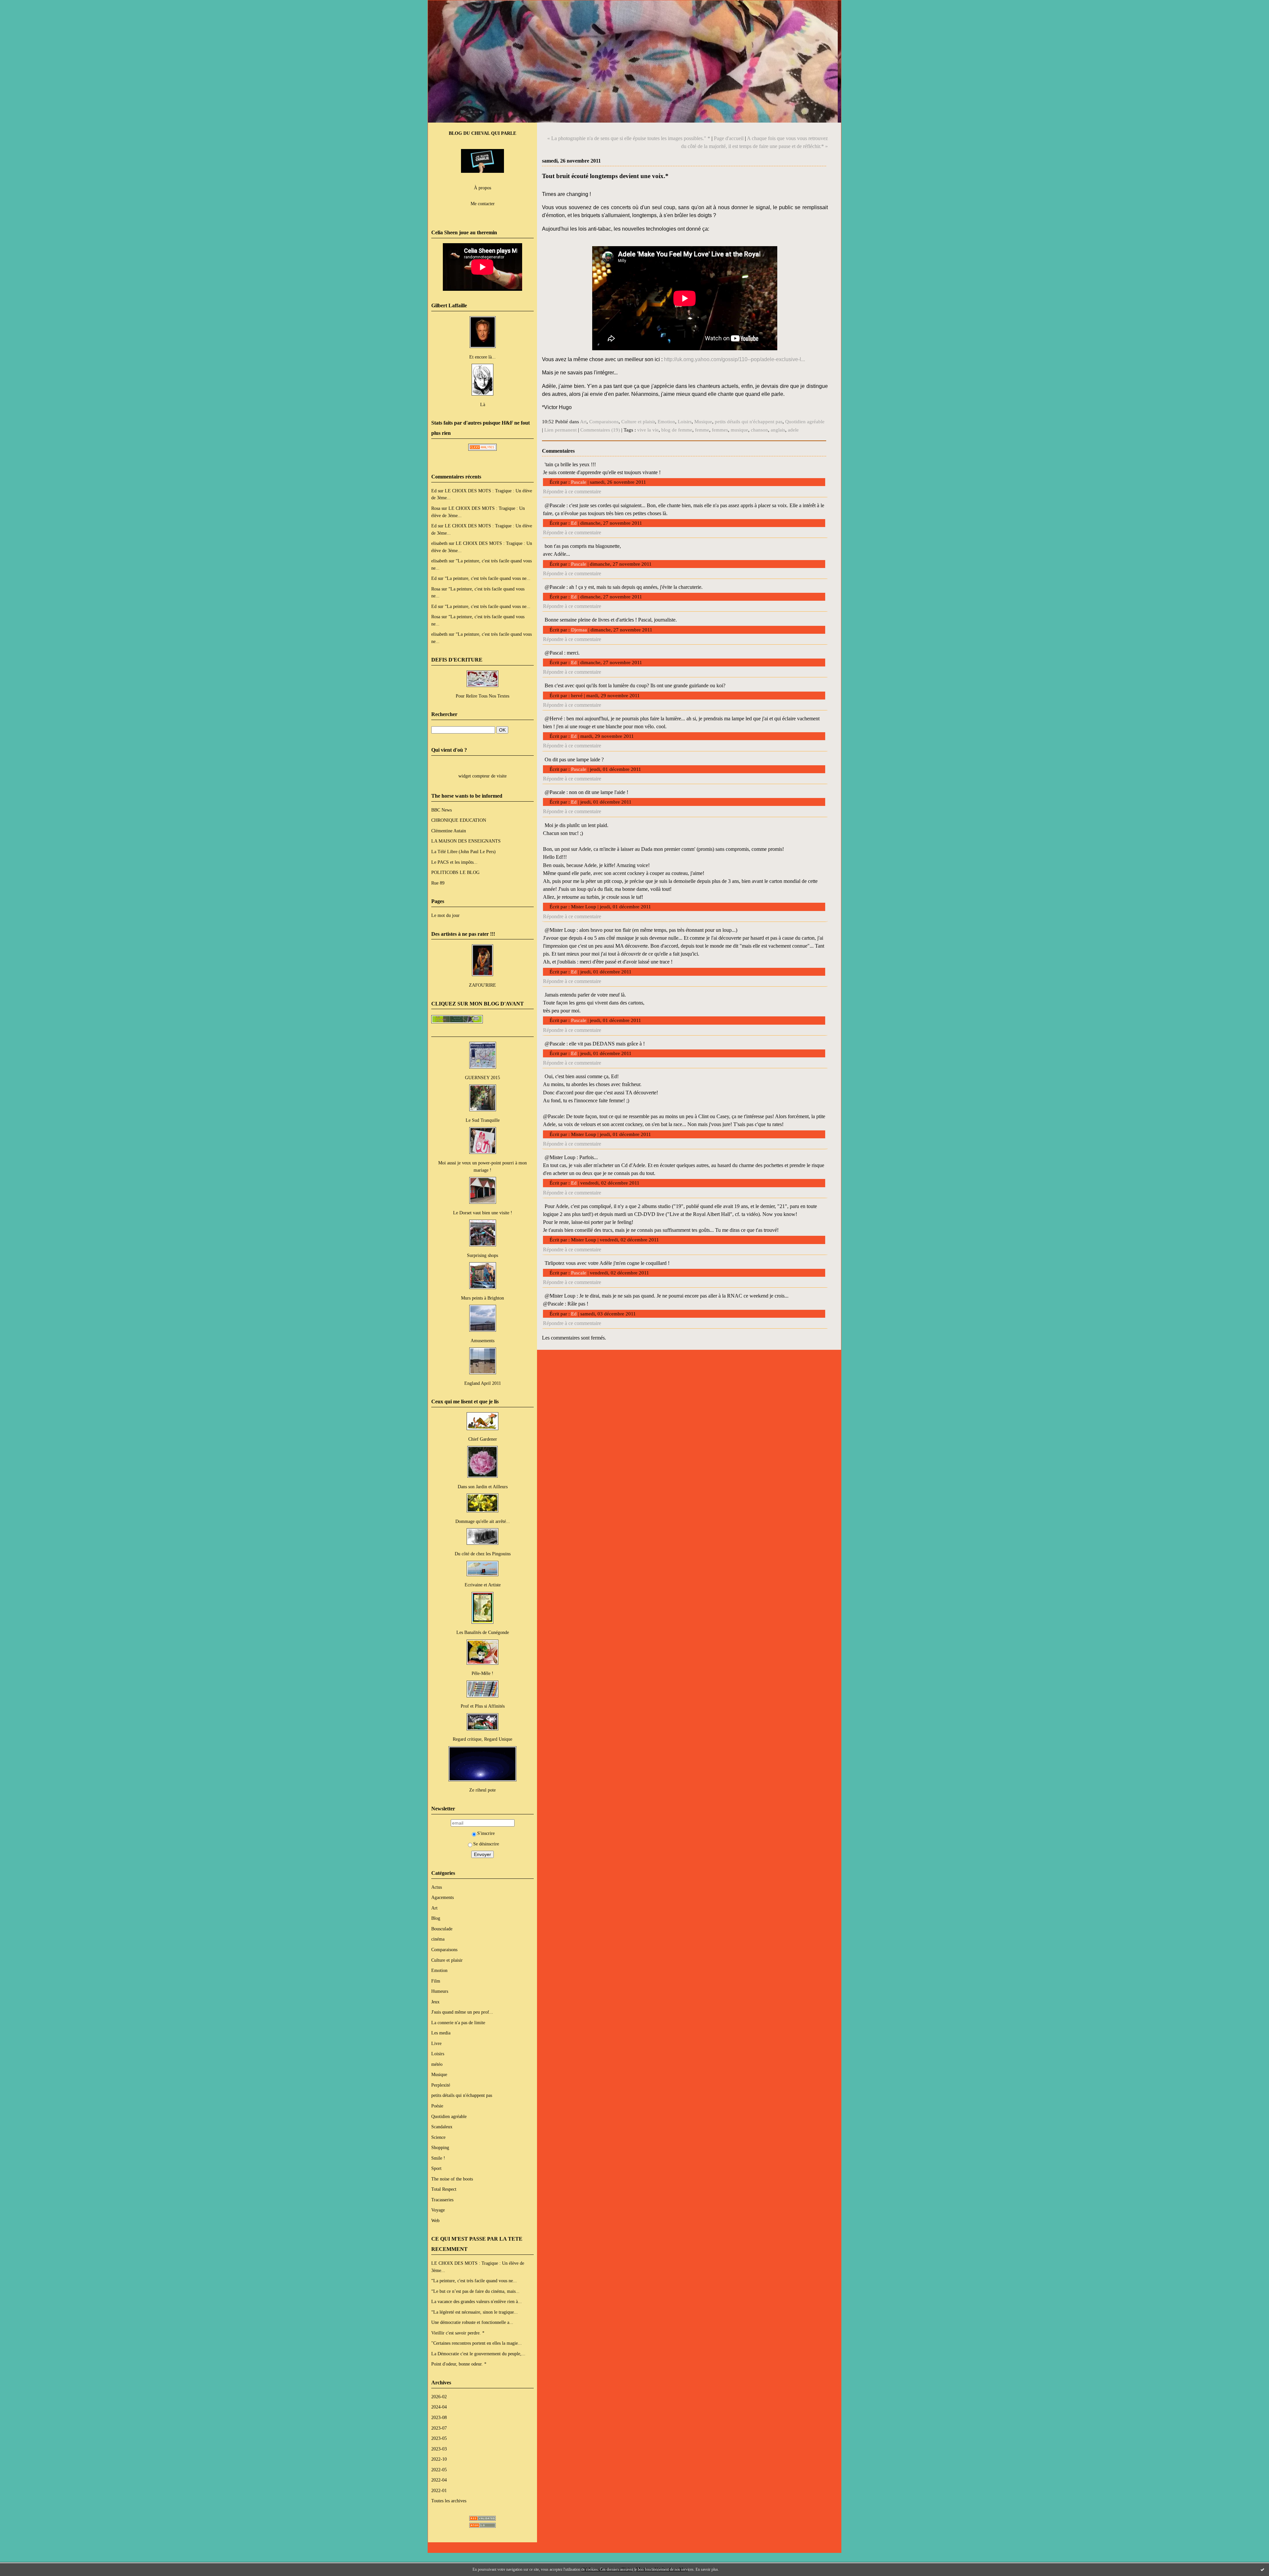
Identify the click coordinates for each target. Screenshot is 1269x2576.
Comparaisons (444, 1950)
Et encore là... (482, 357)
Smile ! (438, 2158)
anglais (778, 430)
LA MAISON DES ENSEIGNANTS (466, 841)
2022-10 (439, 2459)
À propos (482, 188)
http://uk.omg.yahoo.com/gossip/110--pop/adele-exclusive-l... (734, 359)
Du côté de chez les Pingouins (483, 1554)
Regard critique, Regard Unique (482, 1739)
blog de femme (677, 430)
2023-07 (439, 2428)
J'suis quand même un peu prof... (462, 2012)
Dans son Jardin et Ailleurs (483, 1487)
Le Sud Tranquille (483, 1120)
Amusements (482, 1341)
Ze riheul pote (482, 1790)
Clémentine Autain (449, 831)
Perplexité (441, 2085)
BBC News (442, 810)
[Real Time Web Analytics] (482, 449)
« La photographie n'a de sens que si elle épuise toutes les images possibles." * (629, 138)
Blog (436, 1918)
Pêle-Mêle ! (482, 1673)
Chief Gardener (483, 1439)
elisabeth (439, 543)
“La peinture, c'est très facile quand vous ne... (488, 578)
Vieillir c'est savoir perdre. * (458, 2333)
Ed (434, 491)
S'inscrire (486, 1833)
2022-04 (439, 2480)
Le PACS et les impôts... (454, 862)
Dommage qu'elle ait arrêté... (483, 1521)
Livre (436, 2043)
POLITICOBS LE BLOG (455, 872)
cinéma (438, 1939)
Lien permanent (560, 430)
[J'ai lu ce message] (1262, 2569)
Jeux (435, 2002)
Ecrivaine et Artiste (483, 1585)
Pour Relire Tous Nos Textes (482, 696)
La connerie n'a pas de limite (458, 2023)
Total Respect (444, 2189)
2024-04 (439, 2407)
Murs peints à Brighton (482, 1298)
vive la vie (648, 430)
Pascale (579, 482)
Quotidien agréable (449, 2116)
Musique (439, 2074)
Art (434, 1908)
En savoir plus (707, 2569)
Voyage (438, 2210)
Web (435, 2220)
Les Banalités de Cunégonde (483, 1632)
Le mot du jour (445, 915)
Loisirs (438, 2054)
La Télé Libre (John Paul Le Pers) (463, 852)
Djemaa (579, 630)
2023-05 (439, 2438)
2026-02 (439, 2397)
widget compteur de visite (482, 776)
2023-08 (439, 2417)
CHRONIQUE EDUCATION (459, 820)
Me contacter (483, 204)
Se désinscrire (486, 1844)
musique (739, 430)
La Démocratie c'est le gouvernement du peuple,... (478, 2354)
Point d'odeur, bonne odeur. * (459, 2364)
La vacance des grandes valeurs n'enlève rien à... (477, 2301)
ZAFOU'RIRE (482, 985)
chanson (759, 430)
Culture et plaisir (447, 1960)
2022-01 (439, 2490)
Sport (436, 2168)
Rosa (436, 508)
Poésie (437, 2106)
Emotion (439, 1970)
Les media (441, 2033)
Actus (437, 1887)
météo (437, 2064)
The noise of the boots (452, 2179)
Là (483, 404)
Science (438, 2137)
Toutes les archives (449, 2501)
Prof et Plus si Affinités (483, 1706)
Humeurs (440, 1991)
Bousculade (442, 1929)
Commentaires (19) (600, 430)
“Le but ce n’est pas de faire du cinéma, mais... (475, 2291)
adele (793, 430)
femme (702, 430)
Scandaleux (442, 2127)
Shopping (440, 2147)
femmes (720, 430)
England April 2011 (483, 1383)
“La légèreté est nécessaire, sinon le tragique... (475, 2312)
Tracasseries (442, 2200)
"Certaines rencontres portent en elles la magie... (477, 2343)
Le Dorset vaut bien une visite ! (483, 1213)
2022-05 (439, 2470)
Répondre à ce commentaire (572, 492)
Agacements (442, 1897)
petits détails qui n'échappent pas (462, 2095)
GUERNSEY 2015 (482, 1078)
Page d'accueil (729, 138)
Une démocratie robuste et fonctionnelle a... (472, 2322)
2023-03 (439, 2449)
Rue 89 (438, 883)
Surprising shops (482, 1255)
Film (436, 1981)
